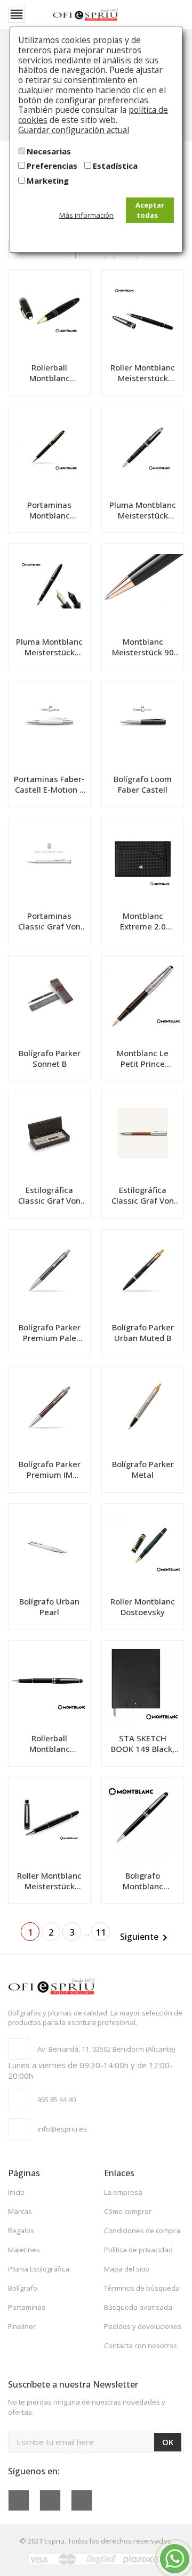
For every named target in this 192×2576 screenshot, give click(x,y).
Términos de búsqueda (142, 2288)
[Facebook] (19, 2500)
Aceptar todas (150, 210)
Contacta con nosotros (141, 2345)
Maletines (24, 2250)
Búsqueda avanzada (138, 2307)
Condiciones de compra (142, 2231)
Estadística (115, 166)
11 (101, 1932)
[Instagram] (82, 2500)
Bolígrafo (23, 2288)
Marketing (48, 180)
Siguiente (146, 1937)
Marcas (20, 2211)
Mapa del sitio (127, 2269)
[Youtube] (50, 2500)
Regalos (21, 2231)
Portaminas (27, 2307)
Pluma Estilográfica (39, 2269)
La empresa (123, 2192)
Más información (86, 215)
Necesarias (49, 151)
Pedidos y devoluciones (143, 2326)
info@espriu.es (62, 2129)
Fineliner (22, 2326)
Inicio (16, 2192)
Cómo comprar (128, 2211)
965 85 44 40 (57, 2100)
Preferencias (52, 166)
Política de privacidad (138, 2250)
